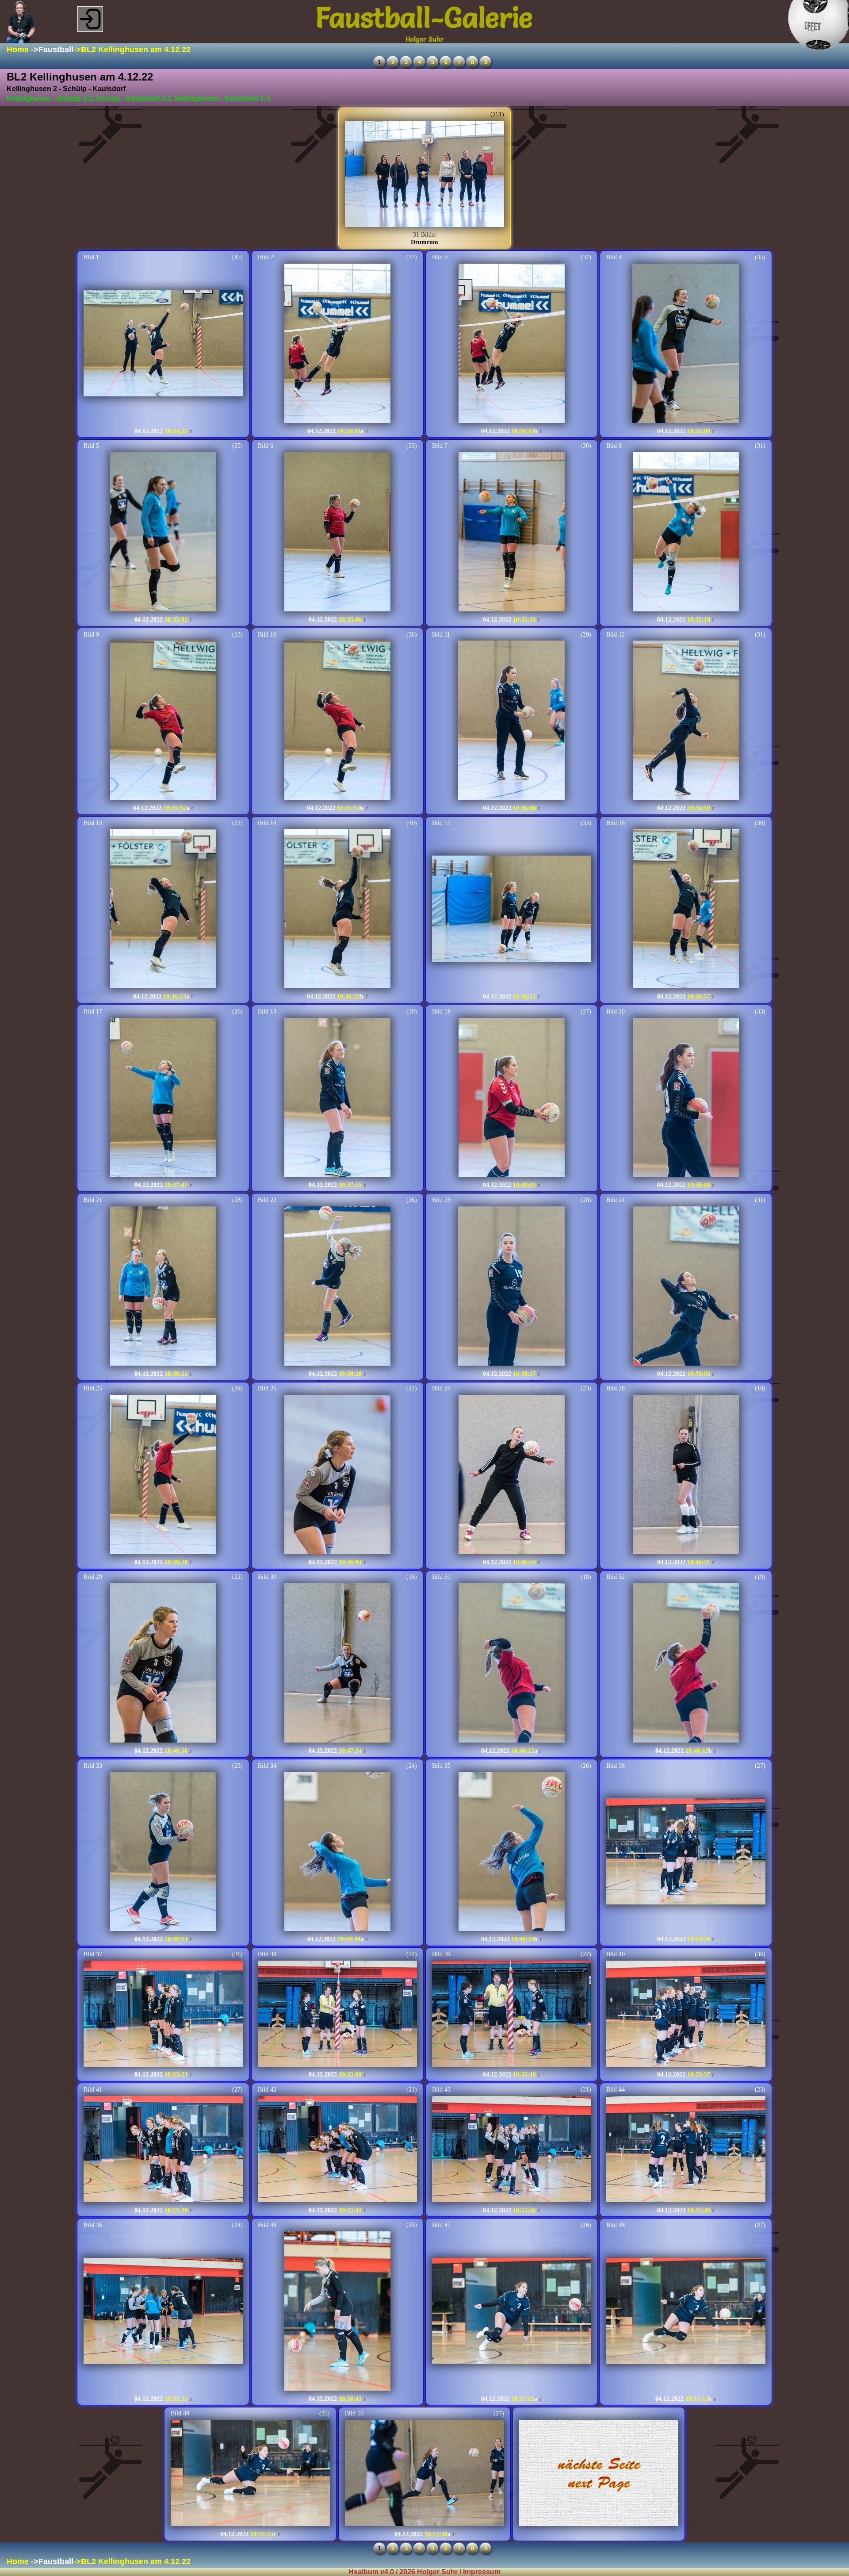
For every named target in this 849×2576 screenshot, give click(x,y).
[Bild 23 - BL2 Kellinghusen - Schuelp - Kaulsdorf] (511, 1287)
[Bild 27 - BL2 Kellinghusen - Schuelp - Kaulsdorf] (512, 1475)
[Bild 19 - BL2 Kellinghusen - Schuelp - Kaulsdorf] (512, 1098)
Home (18, 50)
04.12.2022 (149, 431)
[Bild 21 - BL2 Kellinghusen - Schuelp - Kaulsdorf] (163, 1287)
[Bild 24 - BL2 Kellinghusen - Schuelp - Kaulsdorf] (686, 1287)
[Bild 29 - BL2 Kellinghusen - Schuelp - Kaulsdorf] (163, 1664)
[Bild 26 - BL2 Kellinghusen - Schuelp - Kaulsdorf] (337, 1475)
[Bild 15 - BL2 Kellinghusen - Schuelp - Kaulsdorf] (512, 910)
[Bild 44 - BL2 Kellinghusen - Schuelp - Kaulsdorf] (686, 2150)
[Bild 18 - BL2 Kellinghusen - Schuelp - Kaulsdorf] (337, 1098)
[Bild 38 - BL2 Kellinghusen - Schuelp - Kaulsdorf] (337, 2015)
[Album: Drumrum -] (424, 175)
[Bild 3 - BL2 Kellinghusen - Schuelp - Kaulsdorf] (512, 344)
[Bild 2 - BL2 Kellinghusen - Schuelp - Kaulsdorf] (337, 344)
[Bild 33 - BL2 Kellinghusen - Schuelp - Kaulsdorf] (163, 1852)
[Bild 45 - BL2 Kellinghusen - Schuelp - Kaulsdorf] (163, 2312)
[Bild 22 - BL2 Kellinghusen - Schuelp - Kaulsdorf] (337, 1287)
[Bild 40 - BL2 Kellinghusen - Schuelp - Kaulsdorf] (686, 2015)
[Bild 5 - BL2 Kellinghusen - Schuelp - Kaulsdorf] (163, 533)
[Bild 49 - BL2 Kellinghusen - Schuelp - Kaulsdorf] (250, 2474)
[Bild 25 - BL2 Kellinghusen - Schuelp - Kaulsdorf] (163, 1475)
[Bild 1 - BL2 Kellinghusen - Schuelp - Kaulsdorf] (163, 344)
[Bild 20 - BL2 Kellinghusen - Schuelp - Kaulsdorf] (686, 1098)
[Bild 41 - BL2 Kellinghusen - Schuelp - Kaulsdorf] (163, 2150)
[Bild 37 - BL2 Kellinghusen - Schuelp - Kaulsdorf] (163, 2015)
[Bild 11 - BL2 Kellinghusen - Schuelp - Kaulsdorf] (511, 721)
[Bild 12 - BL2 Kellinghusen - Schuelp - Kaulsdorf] (686, 721)
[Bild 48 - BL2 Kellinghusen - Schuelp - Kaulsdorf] (686, 2312)
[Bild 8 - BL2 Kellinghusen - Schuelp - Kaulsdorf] (686, 533)
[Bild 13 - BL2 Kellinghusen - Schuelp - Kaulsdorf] (163, 910)
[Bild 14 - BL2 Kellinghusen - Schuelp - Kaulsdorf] (337, 910)
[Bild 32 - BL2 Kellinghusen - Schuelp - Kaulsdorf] (686, 1664)
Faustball (56, 50)
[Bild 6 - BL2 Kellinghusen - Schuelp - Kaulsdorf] (337, 533)
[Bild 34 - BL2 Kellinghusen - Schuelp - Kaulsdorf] (337, 1852)
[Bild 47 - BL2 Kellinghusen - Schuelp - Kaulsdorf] (512, 2312)
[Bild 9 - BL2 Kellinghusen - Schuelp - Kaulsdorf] (163, 721)
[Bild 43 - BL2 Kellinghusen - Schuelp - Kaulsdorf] (512, 2150)
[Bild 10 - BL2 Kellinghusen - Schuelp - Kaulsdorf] (337, 721)
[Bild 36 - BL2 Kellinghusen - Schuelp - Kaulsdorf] (686, 1852)
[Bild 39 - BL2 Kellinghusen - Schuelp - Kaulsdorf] (512, 2015)
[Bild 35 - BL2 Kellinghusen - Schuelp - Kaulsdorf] (512, 1852)
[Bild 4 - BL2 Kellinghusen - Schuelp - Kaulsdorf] (686, 344)
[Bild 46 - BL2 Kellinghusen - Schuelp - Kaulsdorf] (337, 2312)
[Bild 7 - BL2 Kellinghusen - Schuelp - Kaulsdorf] (512, 533)
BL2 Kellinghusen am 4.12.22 (136, 50)
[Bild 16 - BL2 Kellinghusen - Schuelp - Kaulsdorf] (686, 910)
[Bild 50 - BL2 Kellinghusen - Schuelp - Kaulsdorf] (424, 2474)
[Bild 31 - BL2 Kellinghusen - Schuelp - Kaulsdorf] (512, 1664)
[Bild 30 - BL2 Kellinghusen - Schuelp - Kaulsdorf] (337, 1664)
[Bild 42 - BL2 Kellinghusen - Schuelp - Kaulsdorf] (337, 2150)
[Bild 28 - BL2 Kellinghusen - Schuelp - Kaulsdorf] (686, 1475)
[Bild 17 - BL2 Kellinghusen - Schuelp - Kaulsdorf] (163, 1098)
